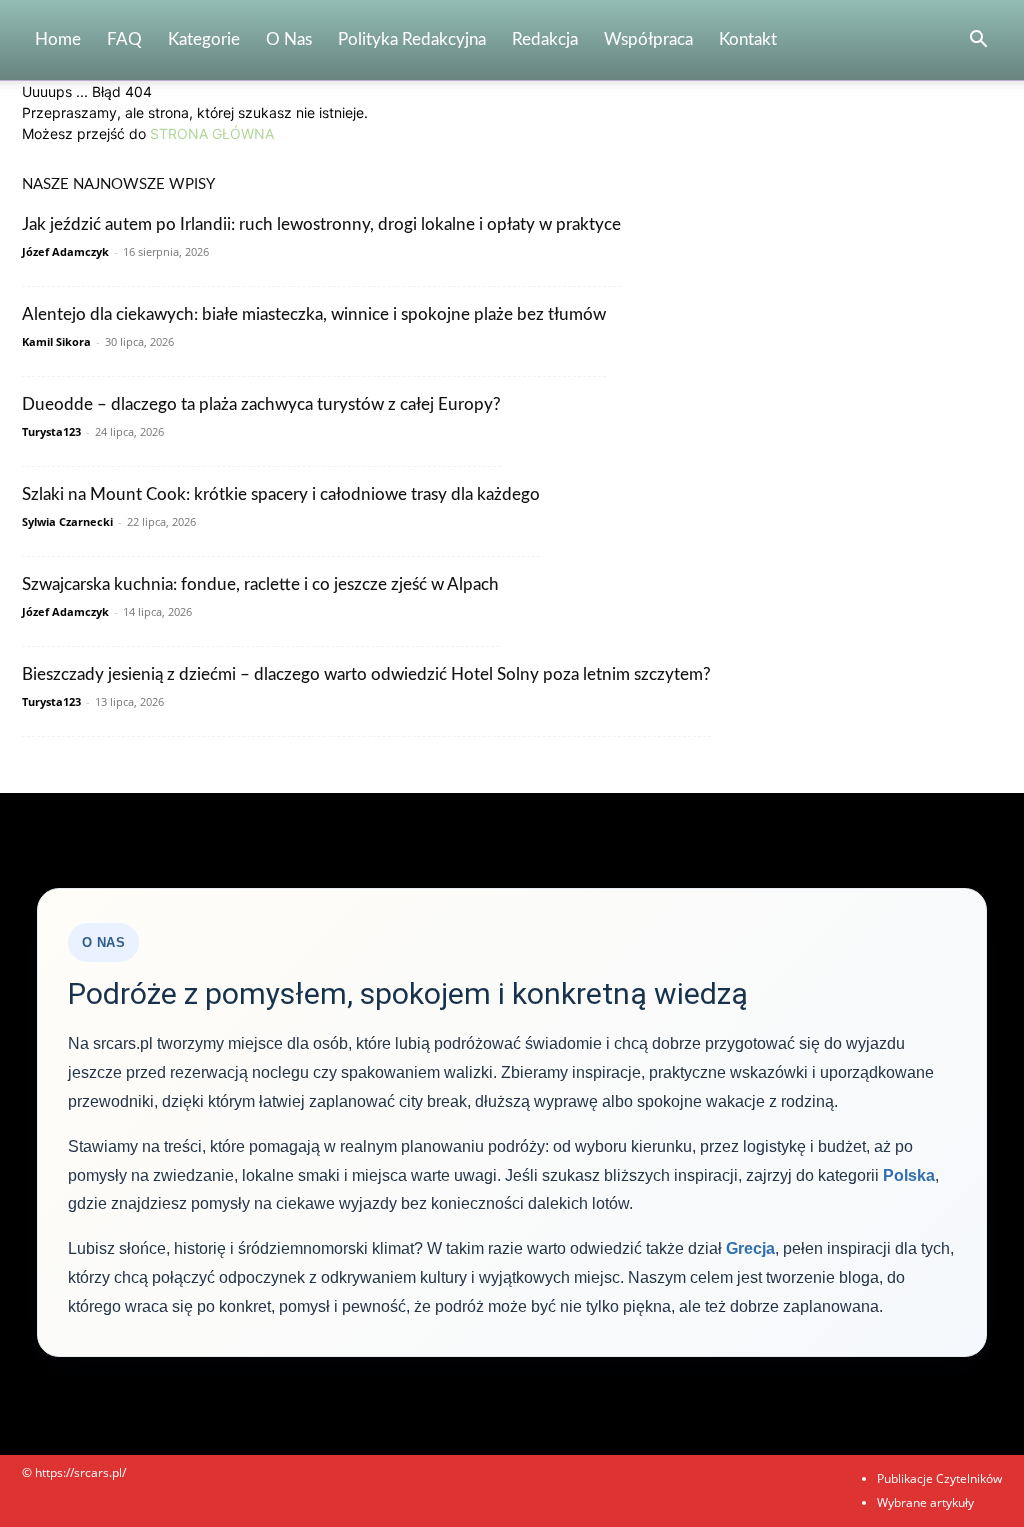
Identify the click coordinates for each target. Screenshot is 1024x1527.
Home (58, 39)
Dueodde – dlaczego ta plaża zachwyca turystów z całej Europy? (261, 404)
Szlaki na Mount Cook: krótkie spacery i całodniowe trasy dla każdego (281, 494)
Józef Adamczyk (65, 251)
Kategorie (204, 39)
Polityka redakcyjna (412, 39)
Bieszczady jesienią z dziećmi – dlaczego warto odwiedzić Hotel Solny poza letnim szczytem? (366, 674)
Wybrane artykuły (925, 1502)
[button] (978, 41)
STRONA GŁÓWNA (212, 133)
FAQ (124, 39)
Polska (909, 1175)
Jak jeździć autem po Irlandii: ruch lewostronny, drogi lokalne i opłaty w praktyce (321, 224)
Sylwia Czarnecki (67, 521)
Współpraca (648, 39)
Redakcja (545, 39)
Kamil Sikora (56, 341)
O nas (289, 39)
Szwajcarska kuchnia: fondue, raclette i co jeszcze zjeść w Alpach (260, 584)
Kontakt (748, 39)
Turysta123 (51, 431)
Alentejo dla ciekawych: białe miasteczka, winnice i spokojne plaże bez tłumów (314, 314)
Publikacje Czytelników (939, 1478)
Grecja (750, 1248)
